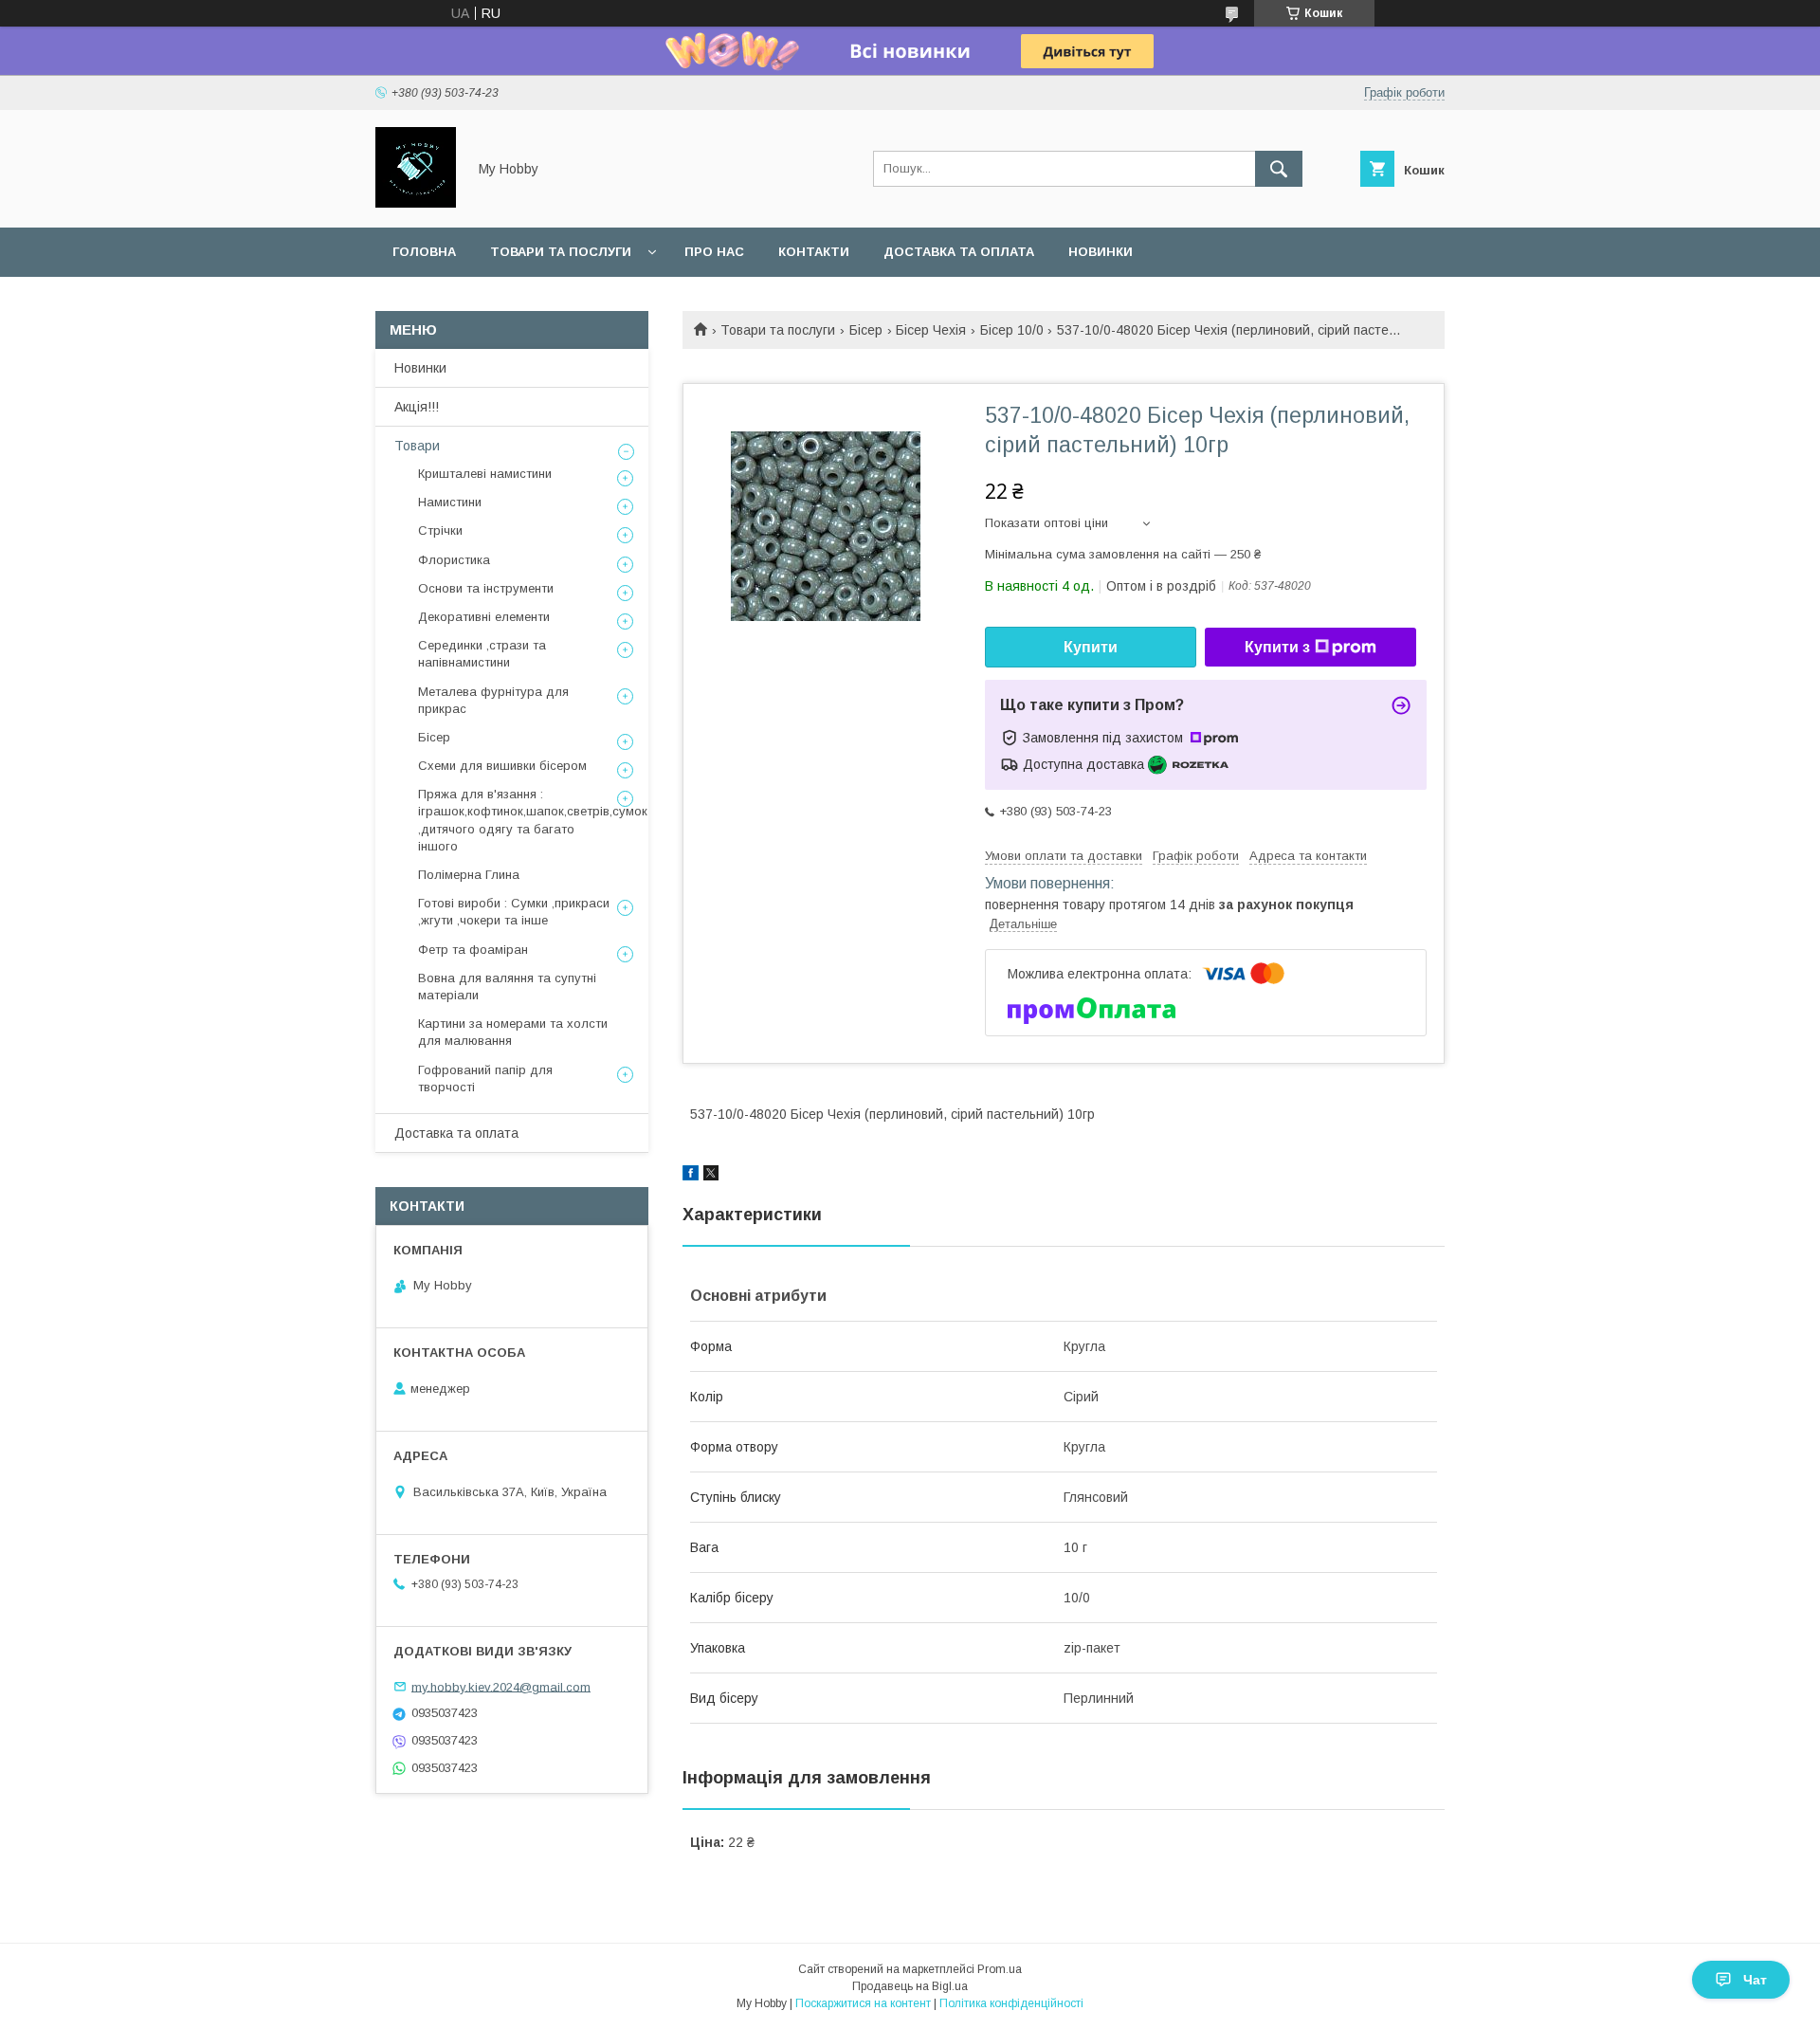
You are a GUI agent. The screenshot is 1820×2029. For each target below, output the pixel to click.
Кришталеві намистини (485, 474)
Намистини (450, 502)
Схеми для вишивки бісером (502, 766)
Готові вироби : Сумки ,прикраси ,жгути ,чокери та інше (514, 912)
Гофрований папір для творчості (485, 1078)
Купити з (1277, 647)
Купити (1091, 647)
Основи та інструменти (486, 588)
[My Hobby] (416, 203)
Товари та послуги (561, 252)
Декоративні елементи (484, 617)
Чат (1755, 1980)
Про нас (714, 252)
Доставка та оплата (959, 252)
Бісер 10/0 (1012, 330)
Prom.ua (1000, 1969)
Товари (417, 446)
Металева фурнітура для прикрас (493, 700)
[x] (711, 1176)
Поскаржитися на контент (863, 2003)
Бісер (866, 330)
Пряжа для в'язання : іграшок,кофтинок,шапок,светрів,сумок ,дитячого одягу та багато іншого (533, 820)
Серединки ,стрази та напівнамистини (482, 654)
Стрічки (440, 530)
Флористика (454, 560)
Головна (424, 252)
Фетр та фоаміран (473, 950)
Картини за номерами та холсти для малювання (513, 1032)
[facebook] (691, 1176)
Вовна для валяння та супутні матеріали (507, 987)
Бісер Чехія (931, 330)
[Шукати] (1279, 169)
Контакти (814, 252)
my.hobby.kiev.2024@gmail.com (501, 1686)
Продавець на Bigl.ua (910, 1986)
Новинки (1101, 252)
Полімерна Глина (469, 875)
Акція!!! (417, 407)
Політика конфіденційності (1011, 2003)
